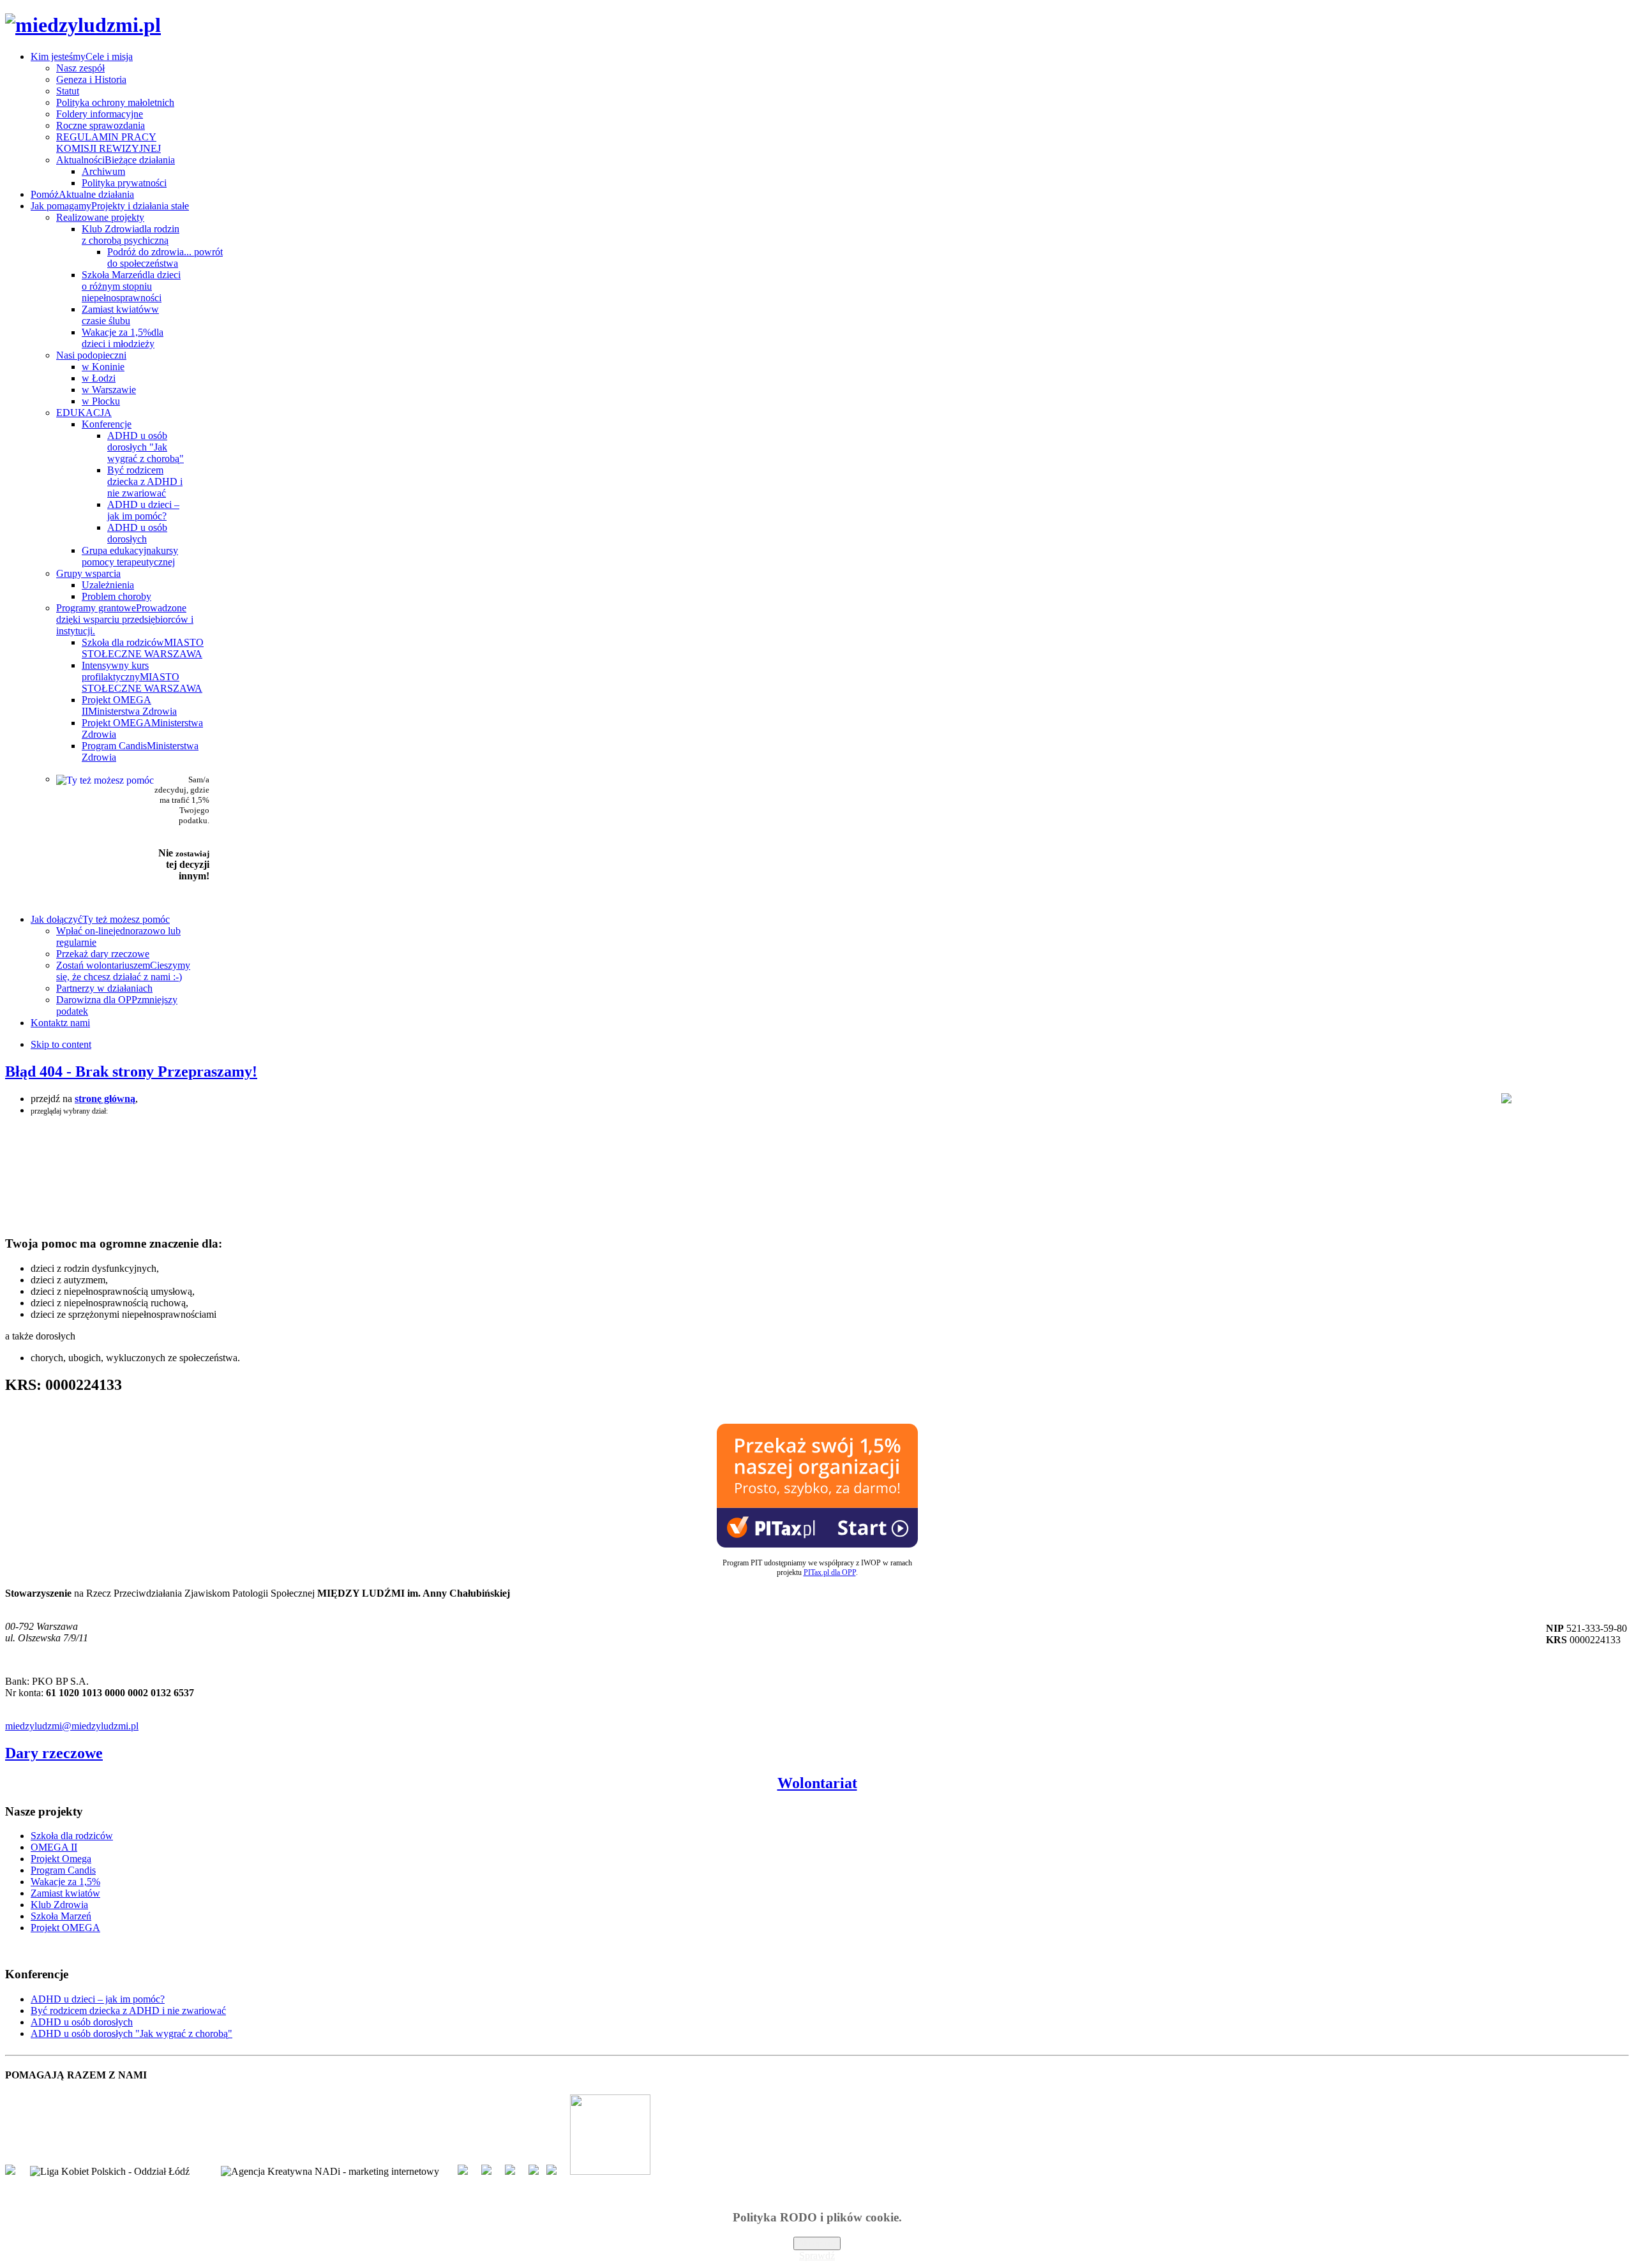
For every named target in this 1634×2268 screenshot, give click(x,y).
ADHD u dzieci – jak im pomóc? (98, 1999)
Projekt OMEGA (65, 1928)
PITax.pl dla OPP (830, 1572)
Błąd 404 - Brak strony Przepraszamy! (131, 1071)
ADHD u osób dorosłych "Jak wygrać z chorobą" (131, 2033)
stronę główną (105, 1099)
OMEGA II (54, 1847)
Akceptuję (817, 2243)
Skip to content (61, 1044)
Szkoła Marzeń (61, 1916)
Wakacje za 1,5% (65, 1882)
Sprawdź (817, 2256)
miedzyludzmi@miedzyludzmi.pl (72, 1726)
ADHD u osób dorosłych (82, 2022)
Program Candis (63, 1870)
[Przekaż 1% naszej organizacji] (817, 1544)
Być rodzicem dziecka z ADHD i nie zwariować (128, 2011)
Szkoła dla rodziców (72, 1836)
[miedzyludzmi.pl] (83, 25)
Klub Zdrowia (59, 1905)
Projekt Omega (61, 1859)
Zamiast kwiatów (65, 1893)
